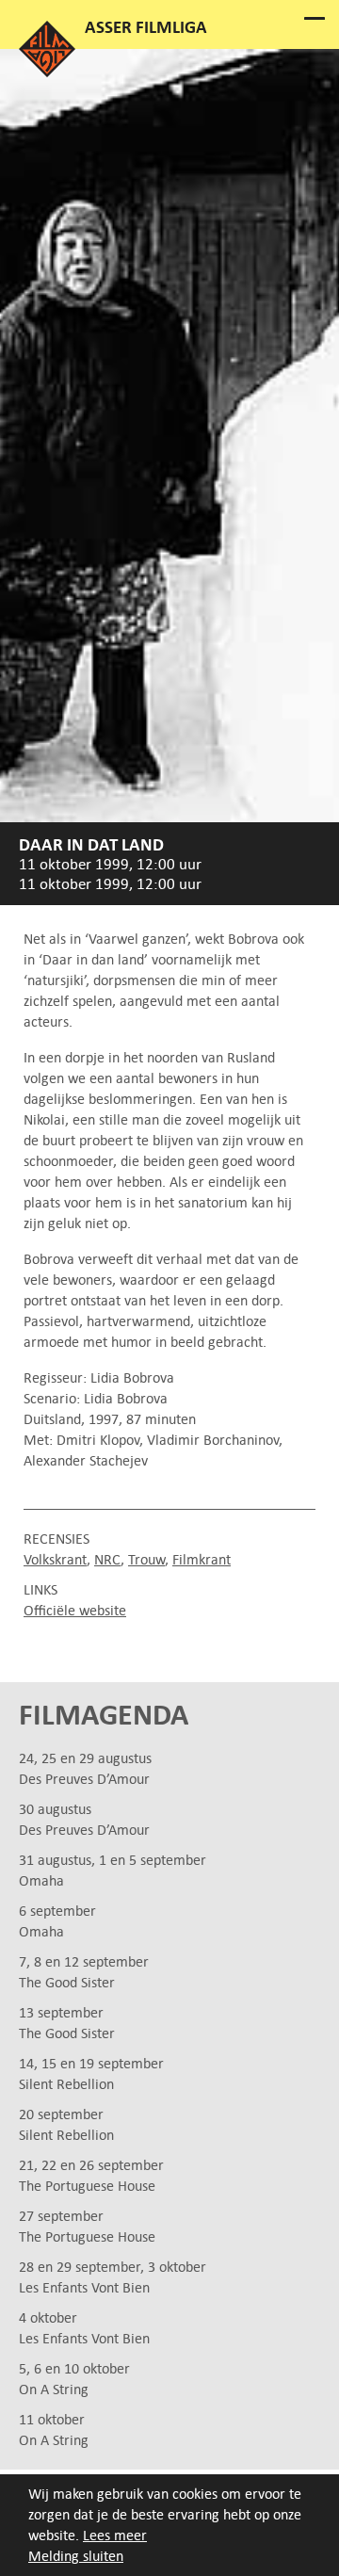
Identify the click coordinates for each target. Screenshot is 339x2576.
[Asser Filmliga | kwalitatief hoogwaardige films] (47, 72)
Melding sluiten (76, 2556)
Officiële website (75, 1610)
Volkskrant (55, 1559)
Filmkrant (202, 1559)
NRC (107, 1559)
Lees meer (115, 2535)
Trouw (146, 1559)
